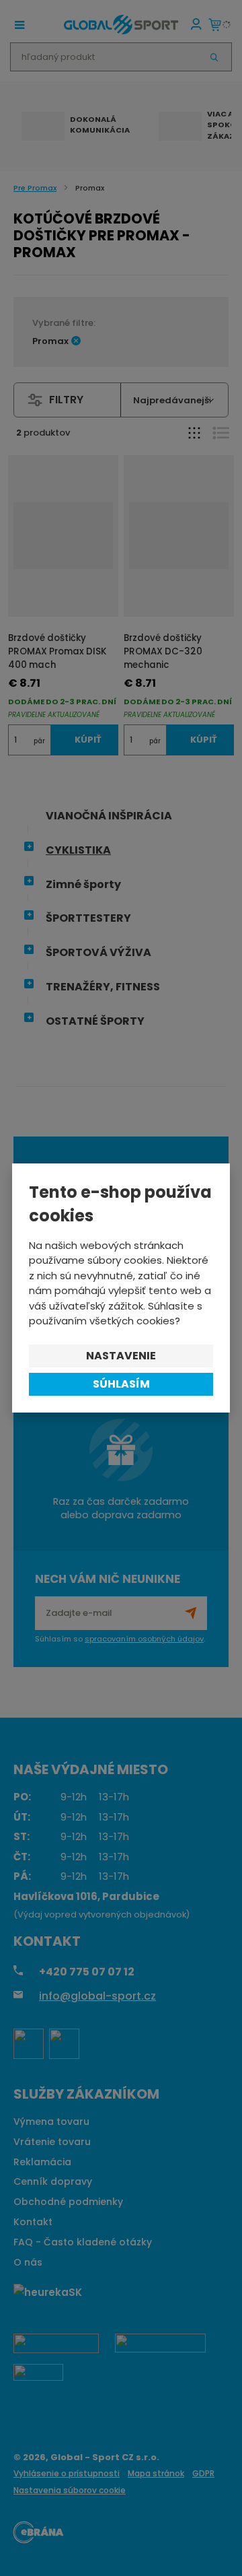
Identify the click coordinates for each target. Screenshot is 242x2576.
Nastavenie (121, 1356)
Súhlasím (121, 1384)
